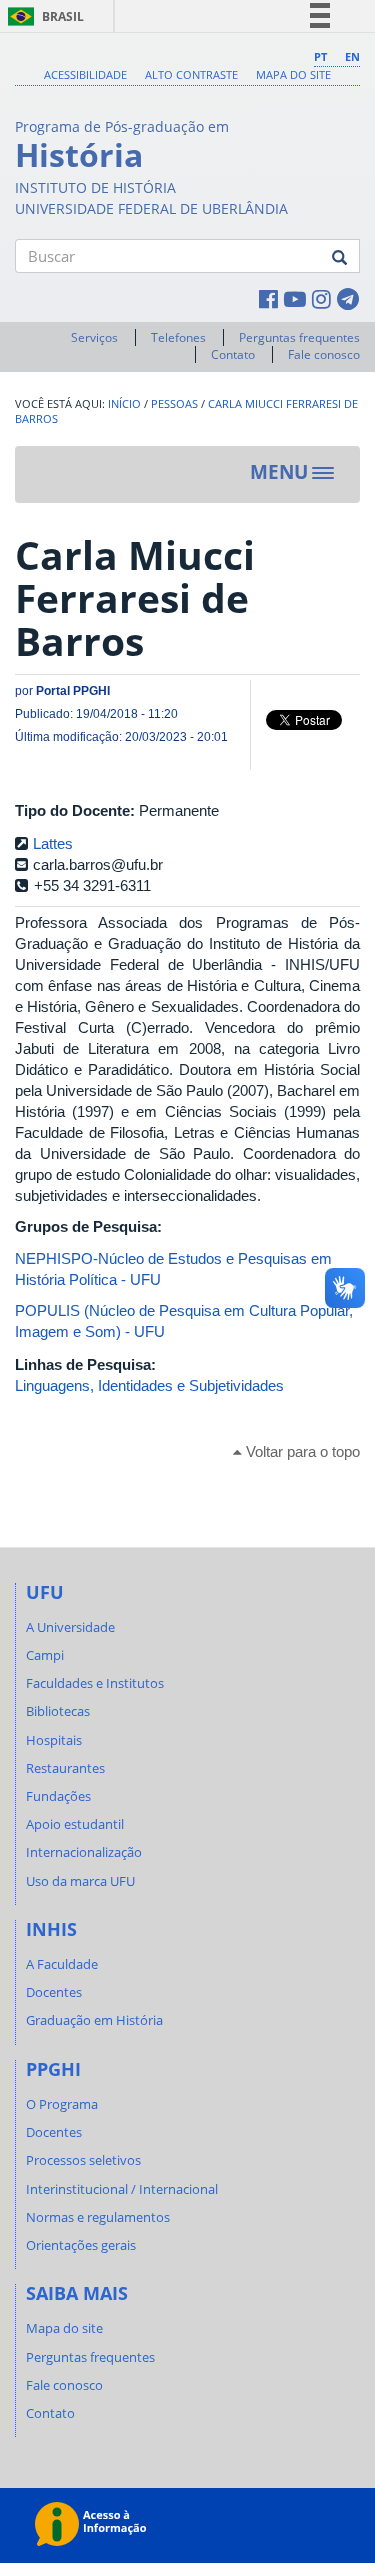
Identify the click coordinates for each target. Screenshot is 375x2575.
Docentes (54, 1992)
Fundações (58, 1796)
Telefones (178, 337)
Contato (233, 354)
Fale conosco (324, 354)
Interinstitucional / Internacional (122, 2189)
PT (320, 56)
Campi (45, 1655)
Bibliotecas (58, 1711)
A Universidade (70, 1627)
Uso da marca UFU (80, 1881)
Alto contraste (191, 74)
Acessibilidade (85, 74)
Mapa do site (293, 74)
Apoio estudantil (75, 1824)
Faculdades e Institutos (95, 1683)
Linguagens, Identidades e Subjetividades (149, 1385)
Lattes (53, 843)
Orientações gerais (81, 2245)
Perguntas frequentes (299, 337)
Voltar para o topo (301, 1451)
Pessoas (174, 404)
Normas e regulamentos (98, 2217)
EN (352, 56)
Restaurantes (65, 1768)
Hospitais (54, 1740)
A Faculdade (62, 1964)
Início (124, 404)
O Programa (62, 2104)
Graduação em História (94, 2020)
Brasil (42, 16)
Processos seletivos (83, 2160)
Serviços (94, 337)
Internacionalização (84, 1852)
